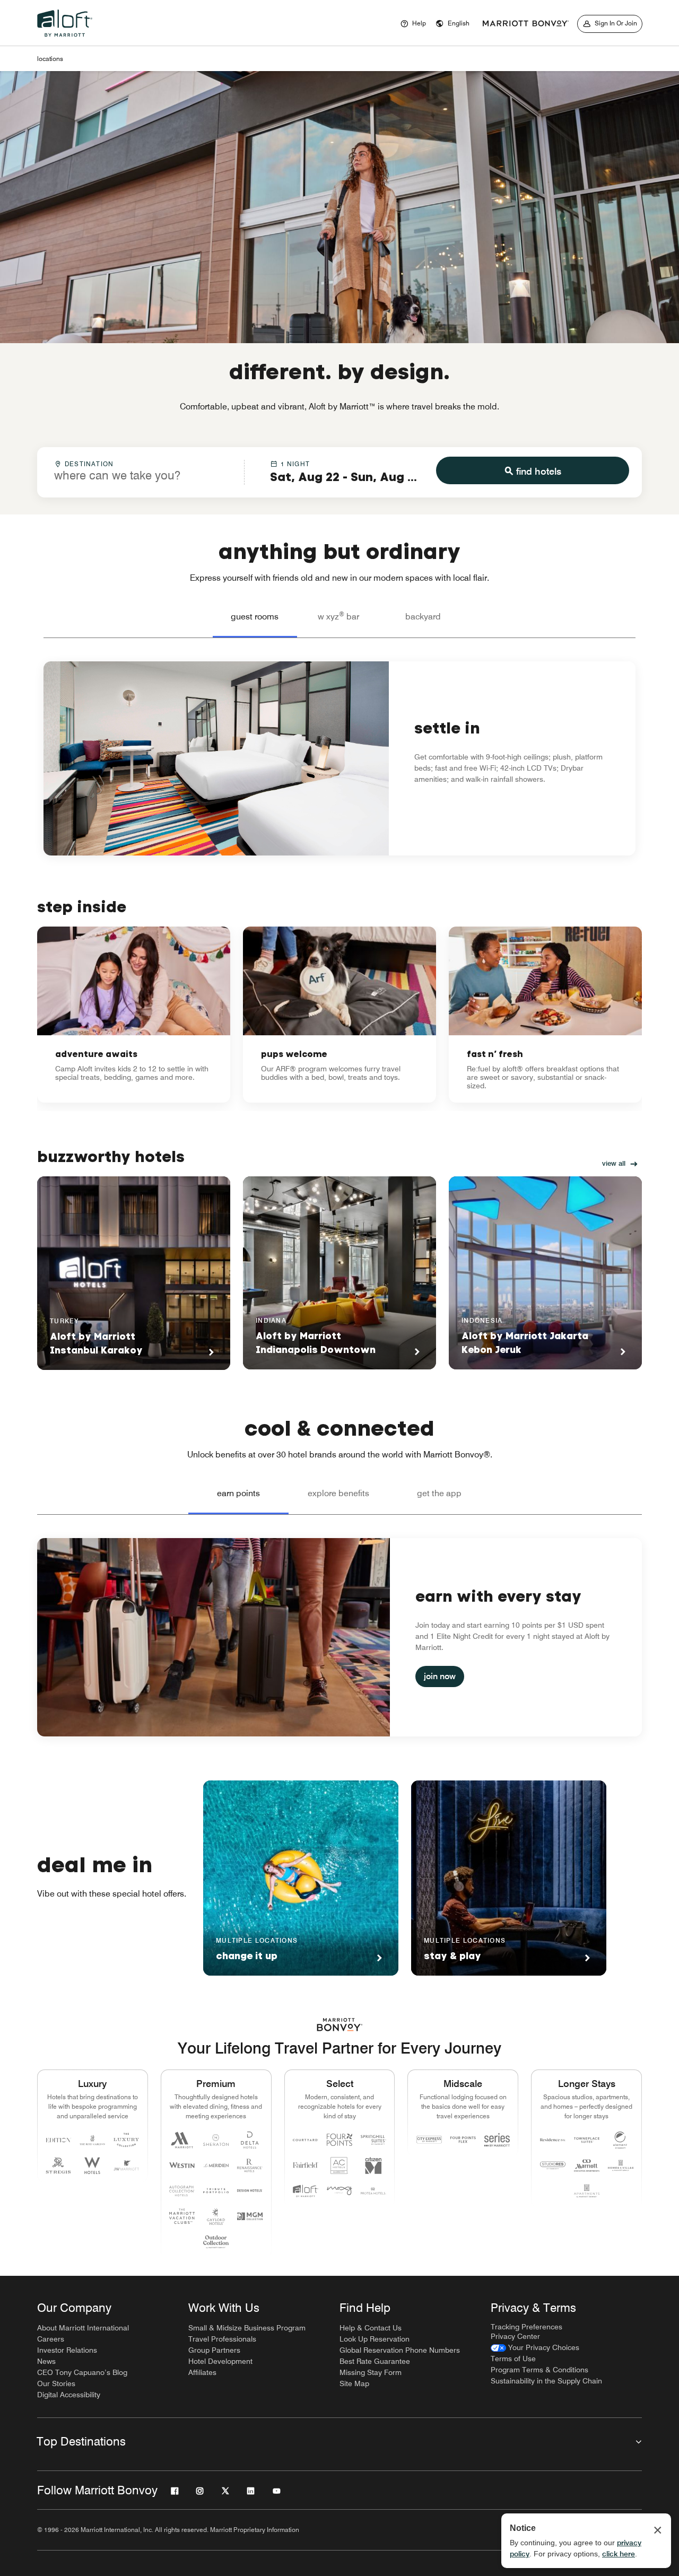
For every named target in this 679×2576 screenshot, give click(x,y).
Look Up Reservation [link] (375, 2339)
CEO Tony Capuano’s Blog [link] (82, 2372)
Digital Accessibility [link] (69, 2395)
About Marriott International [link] (83, 2328)
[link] (134, 1015)
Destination (89, 464)
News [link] (46, 2361)
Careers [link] (51, 2339)
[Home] (67, 39)
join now (440, 1676)
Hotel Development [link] (220, 2361)
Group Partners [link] (214, 2350)
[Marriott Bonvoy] (526, 24)
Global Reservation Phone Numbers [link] (400, 2350)
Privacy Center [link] (515, 2336)
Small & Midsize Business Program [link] (247, 2328)
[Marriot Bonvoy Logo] (340, 2025)
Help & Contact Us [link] (371, 2328)
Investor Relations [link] (67, 2350)
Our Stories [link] (56, 2383)
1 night (295, 464)
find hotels (539, 471)
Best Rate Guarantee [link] (375, 2361)
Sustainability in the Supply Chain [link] (546, 2381)
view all (614, 1163)
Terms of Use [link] (513, 2359)
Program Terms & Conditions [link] (539, 2370)
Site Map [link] (354, 2383)
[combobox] (141, 471)
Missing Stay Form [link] (371, 2372)
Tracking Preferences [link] (526, 2327)
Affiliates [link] (202, 2372)
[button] (452, 24)
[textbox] (141, 475)
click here (619, 2554)
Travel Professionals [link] (222, 2339)
